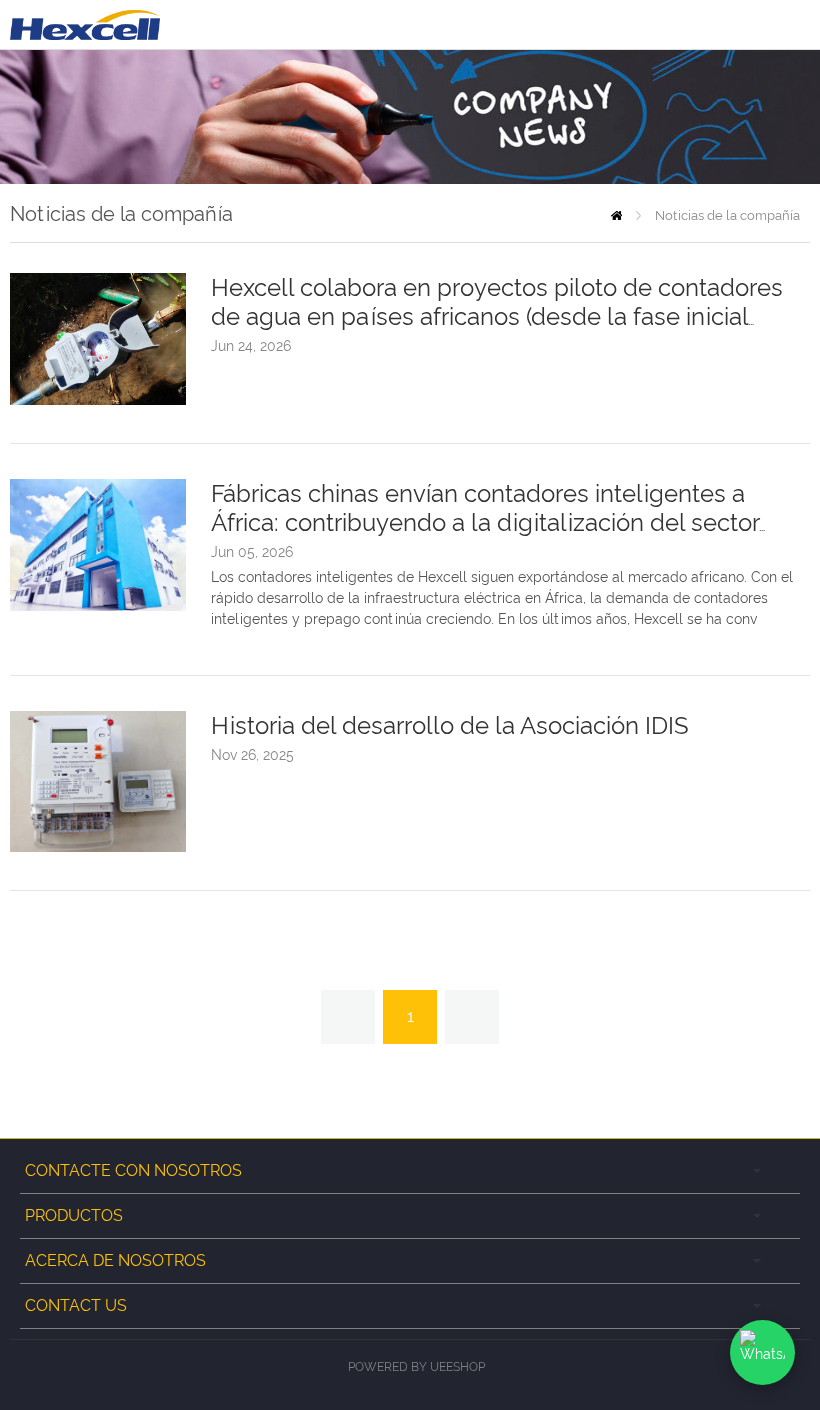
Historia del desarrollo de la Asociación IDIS (450, 725)
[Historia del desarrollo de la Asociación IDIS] (98, 847)
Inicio (616, 215)
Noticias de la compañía (727, 215)
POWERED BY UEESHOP (416, 1367)
